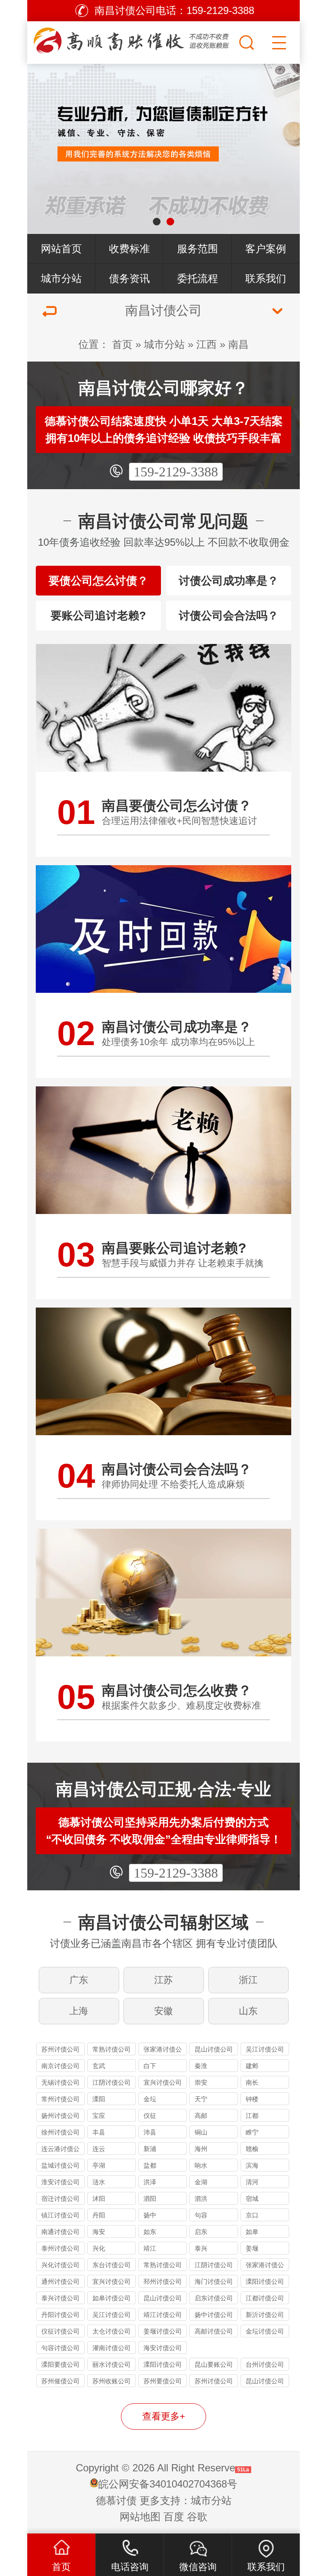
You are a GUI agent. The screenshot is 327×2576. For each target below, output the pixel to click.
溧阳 (99, 2099)
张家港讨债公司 (163, 2050)
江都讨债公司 (265, 2298)
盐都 (150, 2165)
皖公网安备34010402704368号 (168, 2484)
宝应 (99, 2116)
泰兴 (201, 2248)
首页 (122, 344)
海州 (201, 2149)
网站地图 (140, 2517)
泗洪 (201, 2198)
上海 (79, 2011)
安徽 (163, 2011)
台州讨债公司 (265, 2364)
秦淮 (201, 2066)
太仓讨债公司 (112, 2331)
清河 (252, 2182)
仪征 (150, 2116)
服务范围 (198, 249)
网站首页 (61, 249)
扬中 (150, 2215)
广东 (79, 1980)
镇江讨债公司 (60, 2215)
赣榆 (252, 2149)
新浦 (150, 2149)
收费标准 (129, 249)
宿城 (252, 2198)
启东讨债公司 (214, 2298)
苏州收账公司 (112, 2381)
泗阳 (150, 2198)
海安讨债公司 (163, 2348)
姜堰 (252, 2248)
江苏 (163, 1980)
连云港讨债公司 (60, 2150)
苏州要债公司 (163, 2381)
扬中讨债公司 (214, 2315)
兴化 (99, 2248)
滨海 (252, 2165)
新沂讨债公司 (265, 2315)
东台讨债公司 (112, 2265)
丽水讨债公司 (112, 2364)
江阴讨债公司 (112, 2082)
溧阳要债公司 (60, 2364)
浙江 (248, 1980)
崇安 (201, 2082)
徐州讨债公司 (60, 2132)
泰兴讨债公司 (60, 2298)
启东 (201, 2232)
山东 (248, 2011)
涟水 (99, 2182)
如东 (150, 2232)
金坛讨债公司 (265, 2331)
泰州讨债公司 (60, 2248)
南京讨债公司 (60, 2066)
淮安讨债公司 (60, 2182)
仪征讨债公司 (60, 2331)
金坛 (150, 2099)
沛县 (150, 2132)
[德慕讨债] (132, 40)
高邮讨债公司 (214, 2331)
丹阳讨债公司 (60, 2315)
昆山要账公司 (214, 2364)
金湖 (201, 2182)
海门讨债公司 (214, 2281)
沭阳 (99, 2198)
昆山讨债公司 (214, 2049)
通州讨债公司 (60, 2281)
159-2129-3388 (176, 472)
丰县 (99, 2132)
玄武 (99, 2066)
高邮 (201, 2116)
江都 (252, 2116)
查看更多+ (164, 2416)
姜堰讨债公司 (163, 2331)
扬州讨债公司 (60, 2116)
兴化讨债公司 (60, 2265)
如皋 (252, 2232)
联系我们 (266, 278)
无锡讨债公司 (60, 2082)
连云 (99, 2149)
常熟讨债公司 (112, 2049)
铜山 (201, 2132)
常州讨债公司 (60, 2099)
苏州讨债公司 (60, 2049)
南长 (252, 2082)
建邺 (252, 2066)
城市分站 (61, 278)
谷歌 (197, 2517)
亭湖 (99, 2165)
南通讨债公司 (60, 2232)
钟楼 (252, 2099)
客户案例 (266, 249)
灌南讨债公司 (112, 2348)
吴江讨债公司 (265, 2049)
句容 (201, 2215)
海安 (99, 2232)
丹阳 (99, 2215)
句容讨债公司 (60, 2348)
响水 (201, 2165)
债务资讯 (129, 278)
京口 (252, 2215)
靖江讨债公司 (163, 2315)
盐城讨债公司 (60, 2165)
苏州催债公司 (60, 2381)
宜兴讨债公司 (163, 2082)
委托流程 (198, 278)
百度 (174, 2517)
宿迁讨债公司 (60, 2198)
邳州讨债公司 (163, 2281)
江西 (207, 344)
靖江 (150, 2248)
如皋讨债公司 (112, 2298)
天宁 (201, 2099)
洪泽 (150, 2182)
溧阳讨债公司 (265, 2281)
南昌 (238, 344)
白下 (150, 2066)
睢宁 (252, 2132)
